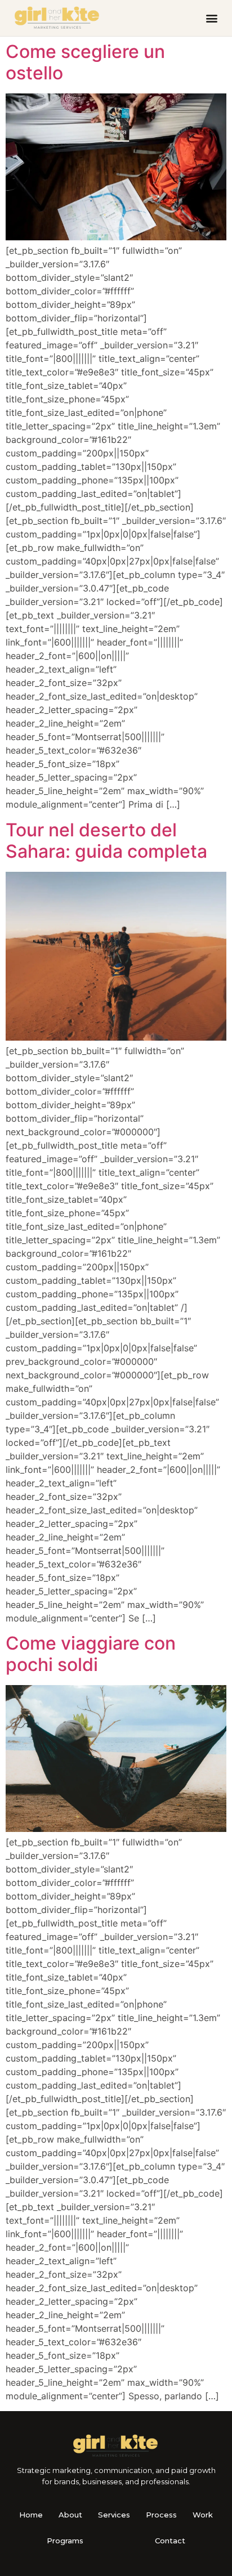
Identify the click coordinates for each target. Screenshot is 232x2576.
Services (114, 2515)
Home (31, 2515)
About (70, 2515)
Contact (170, 2541)
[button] (211, 18)
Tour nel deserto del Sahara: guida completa (106, 841)
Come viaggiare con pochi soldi (91, 1654)
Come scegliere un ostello (85, 62)
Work (203, 2515)
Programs (65, 2541)
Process (161, 2515)
